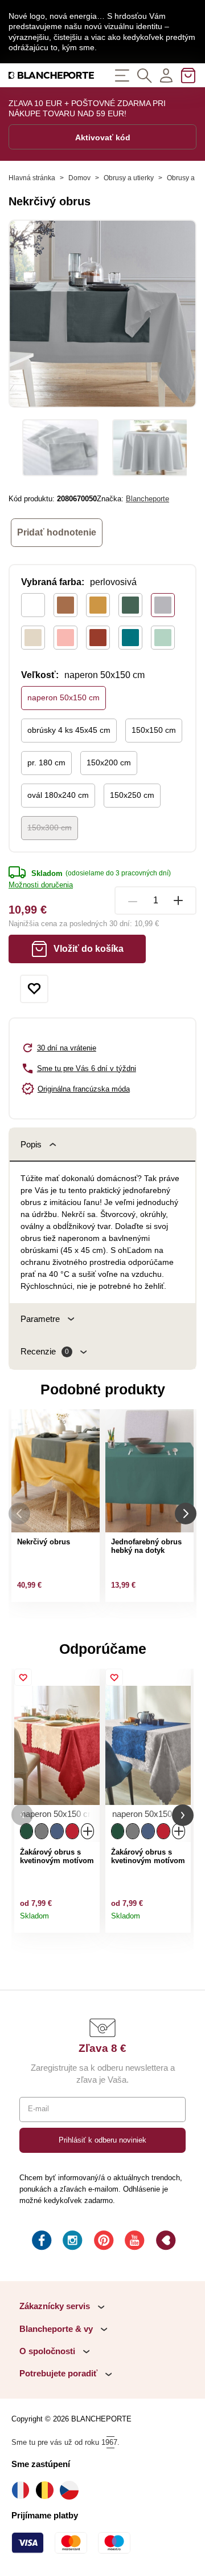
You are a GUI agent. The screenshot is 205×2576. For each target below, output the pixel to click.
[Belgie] (48, 2490)
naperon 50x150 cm (63, 697)
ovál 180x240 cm (58, 795)
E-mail (38, 2109)
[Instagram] (71, 2242)
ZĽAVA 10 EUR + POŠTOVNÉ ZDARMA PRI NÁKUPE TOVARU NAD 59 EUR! (87, 108)
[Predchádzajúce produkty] (19, 1514)
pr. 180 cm (46, 762)
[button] (22, 1815)
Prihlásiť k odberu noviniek (102, 2140)
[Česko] (72, 2490)
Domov (79, 178)
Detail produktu (88, 1920)
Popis (31, 1144)
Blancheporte (147, 499)
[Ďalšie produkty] (186, 1514)
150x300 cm (50, 827)
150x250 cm (132, 795)
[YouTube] (133, 2242)
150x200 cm (109, 762)
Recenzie (45, 1351)
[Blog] (165, 2242)
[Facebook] (40, 2242)
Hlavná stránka (32, 178)
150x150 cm (154, 730)
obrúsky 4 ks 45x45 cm (69, 730)
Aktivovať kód (103, 137)
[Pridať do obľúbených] (34, 989)
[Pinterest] (102, 2242)
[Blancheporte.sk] (51, 75)
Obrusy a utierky (129, 178)
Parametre (40, 1319)
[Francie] (24, 2490)
